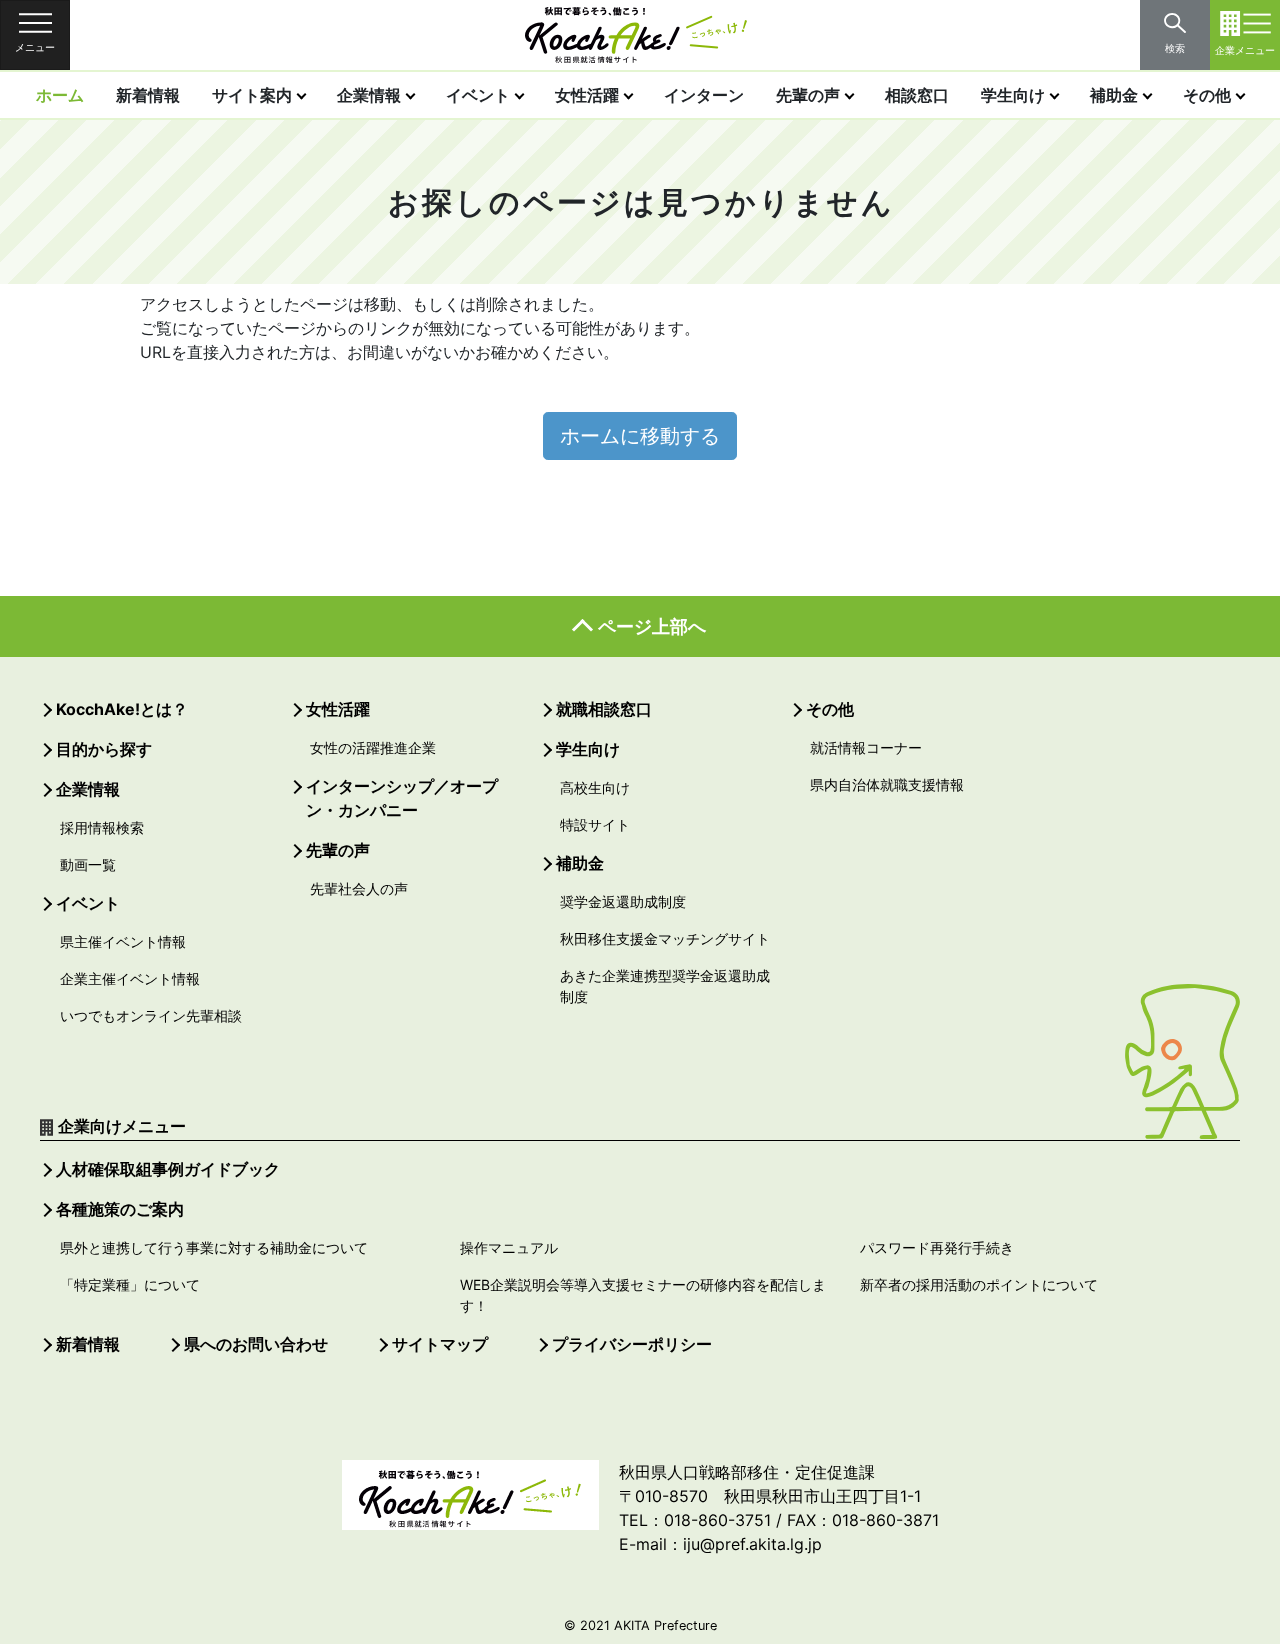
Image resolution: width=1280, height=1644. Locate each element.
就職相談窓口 (604, 709)
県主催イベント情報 (123, 941)
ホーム (60, 95)
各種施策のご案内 (120, 1209)
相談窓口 (917, 95)
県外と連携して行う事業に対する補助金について (214, 1247)
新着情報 (148, 95)
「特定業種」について (130, 1284)
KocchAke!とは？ (122, 709)
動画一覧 (88, 864)
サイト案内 (252, 95)
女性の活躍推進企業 (373, 747)
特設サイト (595, 824)
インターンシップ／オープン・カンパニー (402, 798)
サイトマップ (440, 1344)
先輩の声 (808, 95)
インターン (704, 95)
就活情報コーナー (866, 747)
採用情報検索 (102, 827)
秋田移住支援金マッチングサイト (665, 938)
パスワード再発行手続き (937, 1247)
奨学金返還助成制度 (623, 901)
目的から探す (104, 749)
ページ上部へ (652, 626)
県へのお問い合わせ (256, 1344)
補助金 (1114, 95)
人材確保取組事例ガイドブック (168, 1169)
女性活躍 (587, 95)
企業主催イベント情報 (130, 978)
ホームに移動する (640, 436)
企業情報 (369, 95)
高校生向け (595, 787)
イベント (478, 95)
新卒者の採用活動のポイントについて (979, 1284)
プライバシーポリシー (632, 1344)
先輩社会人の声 (359, 888)
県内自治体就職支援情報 (887, 784)
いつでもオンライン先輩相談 (151, 1015)
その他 (1207, 95)
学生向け (1013, 95)
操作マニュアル (509, 1247)
